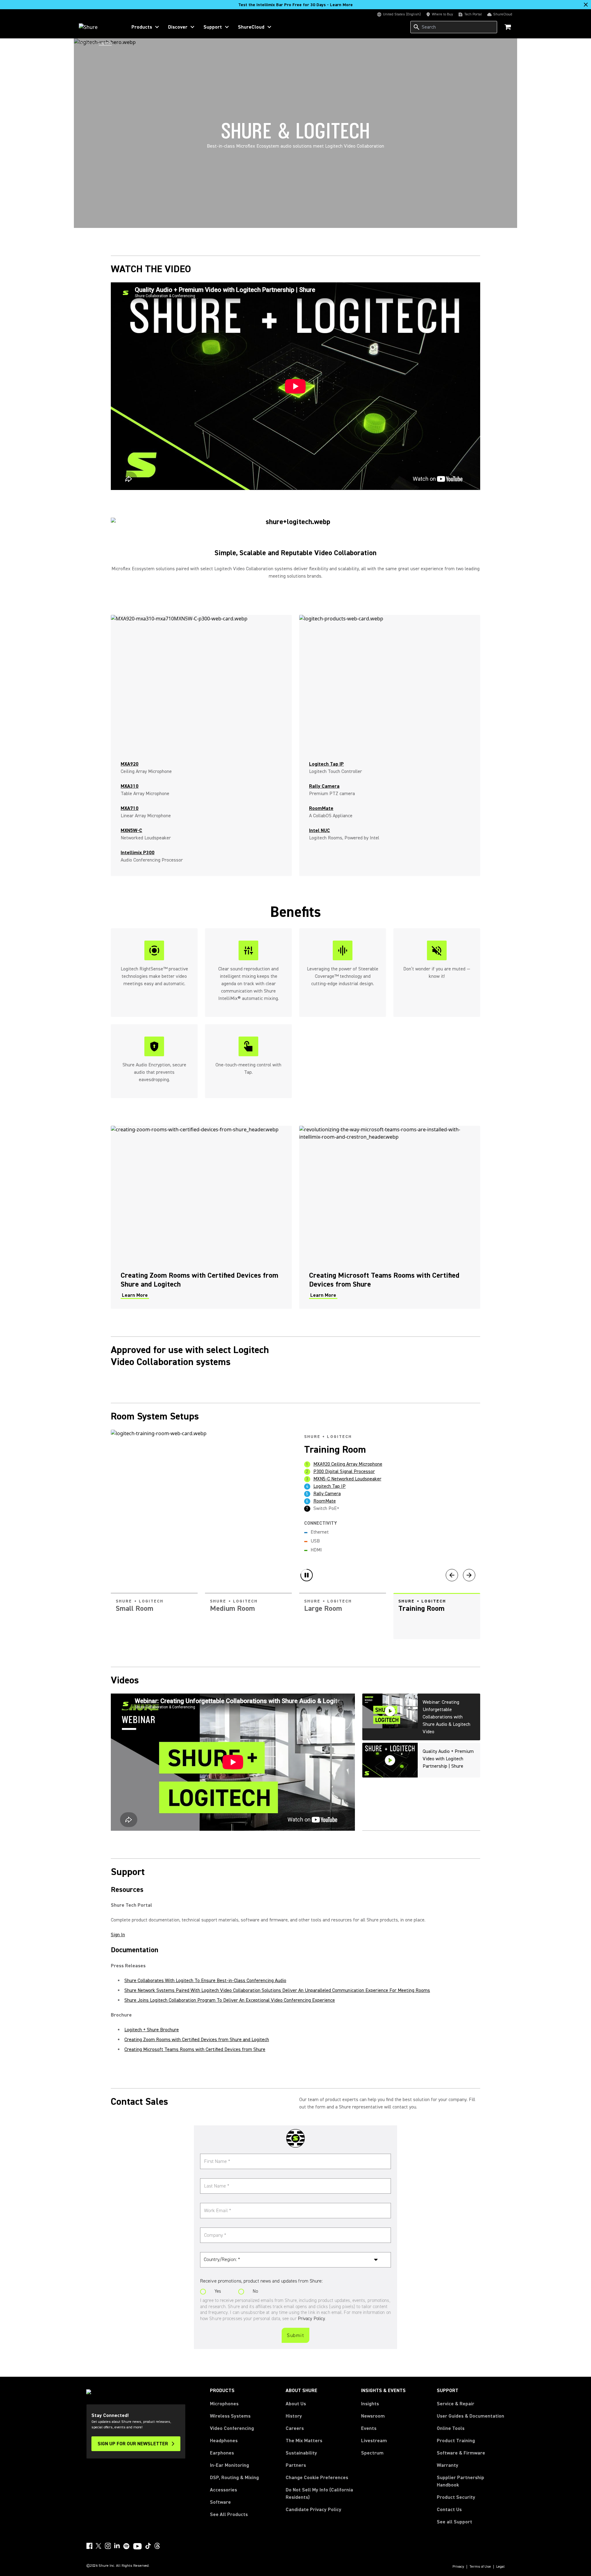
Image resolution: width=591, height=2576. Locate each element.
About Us (296, 2404)
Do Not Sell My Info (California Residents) (319, 2494)
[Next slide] (469, 1575)
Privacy (458, 2567)
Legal (501, 2567)
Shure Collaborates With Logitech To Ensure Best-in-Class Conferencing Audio (205, 1981)
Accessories (223, 2490)
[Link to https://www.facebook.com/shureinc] (89, 2546)
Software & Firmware (461, 2453)
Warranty (448, 2465)
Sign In (118, 1935)
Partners (296, 2465)
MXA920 (130, 764)
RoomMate (325, 1501)
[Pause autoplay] (307, 1575)
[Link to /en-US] (99, 27)
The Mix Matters (304, 2441)
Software (220, 2502)
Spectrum (372, 2453)
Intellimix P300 (138, 853)
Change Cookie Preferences (317, 2478)
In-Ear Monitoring (229, 2465)
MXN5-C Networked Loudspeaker (347, 1479)
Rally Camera (327, 1494)
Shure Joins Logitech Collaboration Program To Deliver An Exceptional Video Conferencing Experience (230, 2000)
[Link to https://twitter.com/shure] (98, 2546)
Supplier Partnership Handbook (470, 2481)
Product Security (456, 2497)
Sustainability (301, 2453)
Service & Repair (456, 2404)
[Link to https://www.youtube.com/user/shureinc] (137, 2547)
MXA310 (130, 786)
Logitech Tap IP (330, 1486)
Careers (295, 2428)
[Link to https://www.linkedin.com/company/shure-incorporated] (117, 2546)
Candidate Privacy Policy (314, 2510)
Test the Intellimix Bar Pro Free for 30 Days (295, 5)
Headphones (224, 2441)
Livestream (374, 2441)
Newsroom (373, 2416)
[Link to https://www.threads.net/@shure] (157, 2546)
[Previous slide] (452, 1575)
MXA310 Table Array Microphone (347, 1471)
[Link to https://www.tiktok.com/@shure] (148, 2546)
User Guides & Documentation (470, 2416)
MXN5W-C (131, 830)
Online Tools (451, 2428)
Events (369, 2428)
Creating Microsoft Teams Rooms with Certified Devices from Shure (195, 2049)
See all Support (454, 2522)
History (294, 2416)
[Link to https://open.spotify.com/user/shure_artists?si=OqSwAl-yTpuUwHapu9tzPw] (127, 2546)
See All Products (229, 2514)
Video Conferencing (232, 2428)
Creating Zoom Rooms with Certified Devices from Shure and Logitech (197, 2040)
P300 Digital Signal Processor (344, 1464)
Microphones (224, 2404)
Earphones (222, 2453)
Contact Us (449, 2510)
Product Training (456, 2441)
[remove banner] (586, 5)
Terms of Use (480, 2567)
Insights (370, 2404)
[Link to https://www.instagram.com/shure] (108, 2546)
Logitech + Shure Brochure (152, 2030)
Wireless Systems (230, 2416)
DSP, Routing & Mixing (234, 2478)
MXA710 (130, 808)
